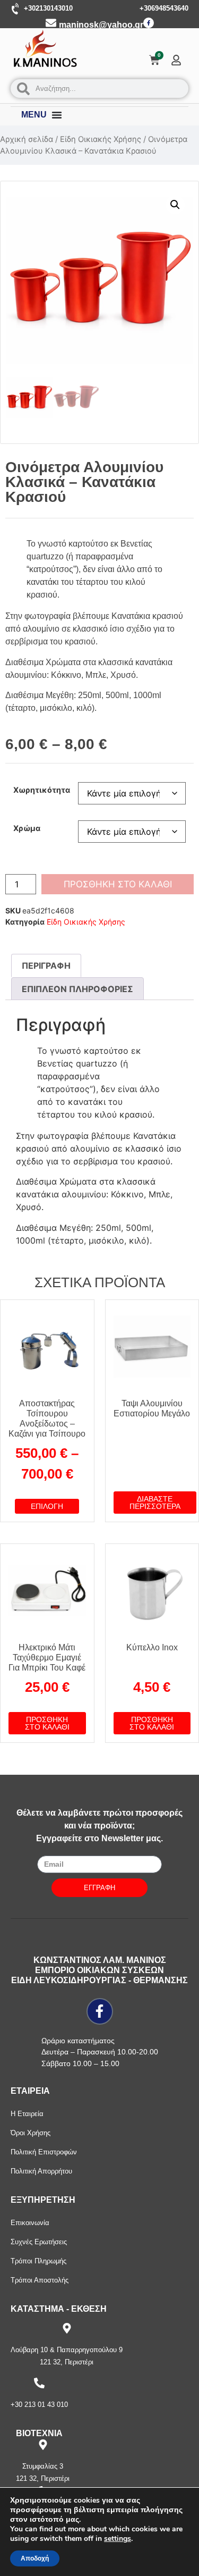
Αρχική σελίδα (27, 139)
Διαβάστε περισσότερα (155, 1503)
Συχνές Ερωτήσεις (39, 2242)
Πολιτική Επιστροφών (44, 2152)
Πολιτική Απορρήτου (41, 2171)
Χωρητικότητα (42, 790)
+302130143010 (48, 8)
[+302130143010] (16, 9)
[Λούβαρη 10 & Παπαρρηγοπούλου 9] (67, 2328)
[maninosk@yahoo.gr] (51, 23)
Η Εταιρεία (27, 2114)
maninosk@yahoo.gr (101, 25)
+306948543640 (164, 8)
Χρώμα (27, 828)
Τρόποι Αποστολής (40, 2280)
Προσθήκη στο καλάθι (118, 884)
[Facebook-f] (149, 23)
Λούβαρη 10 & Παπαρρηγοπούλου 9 (67, 2350)
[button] (175, 205)
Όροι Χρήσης (31, 2133)
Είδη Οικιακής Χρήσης (101, 139)
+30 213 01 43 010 (39, 2405)
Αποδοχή (35, 2558)
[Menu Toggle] (57, 115)
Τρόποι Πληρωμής (38, 2261)
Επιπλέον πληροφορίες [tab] (77, 989)
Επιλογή (47, 1506)
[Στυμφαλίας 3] (43, 2445)
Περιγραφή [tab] (46, 966)
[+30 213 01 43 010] (39, 2383)
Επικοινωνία (30, 2223)
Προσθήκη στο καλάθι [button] (47, 1723)
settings (118, 2539)
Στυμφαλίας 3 (43, 2466)
